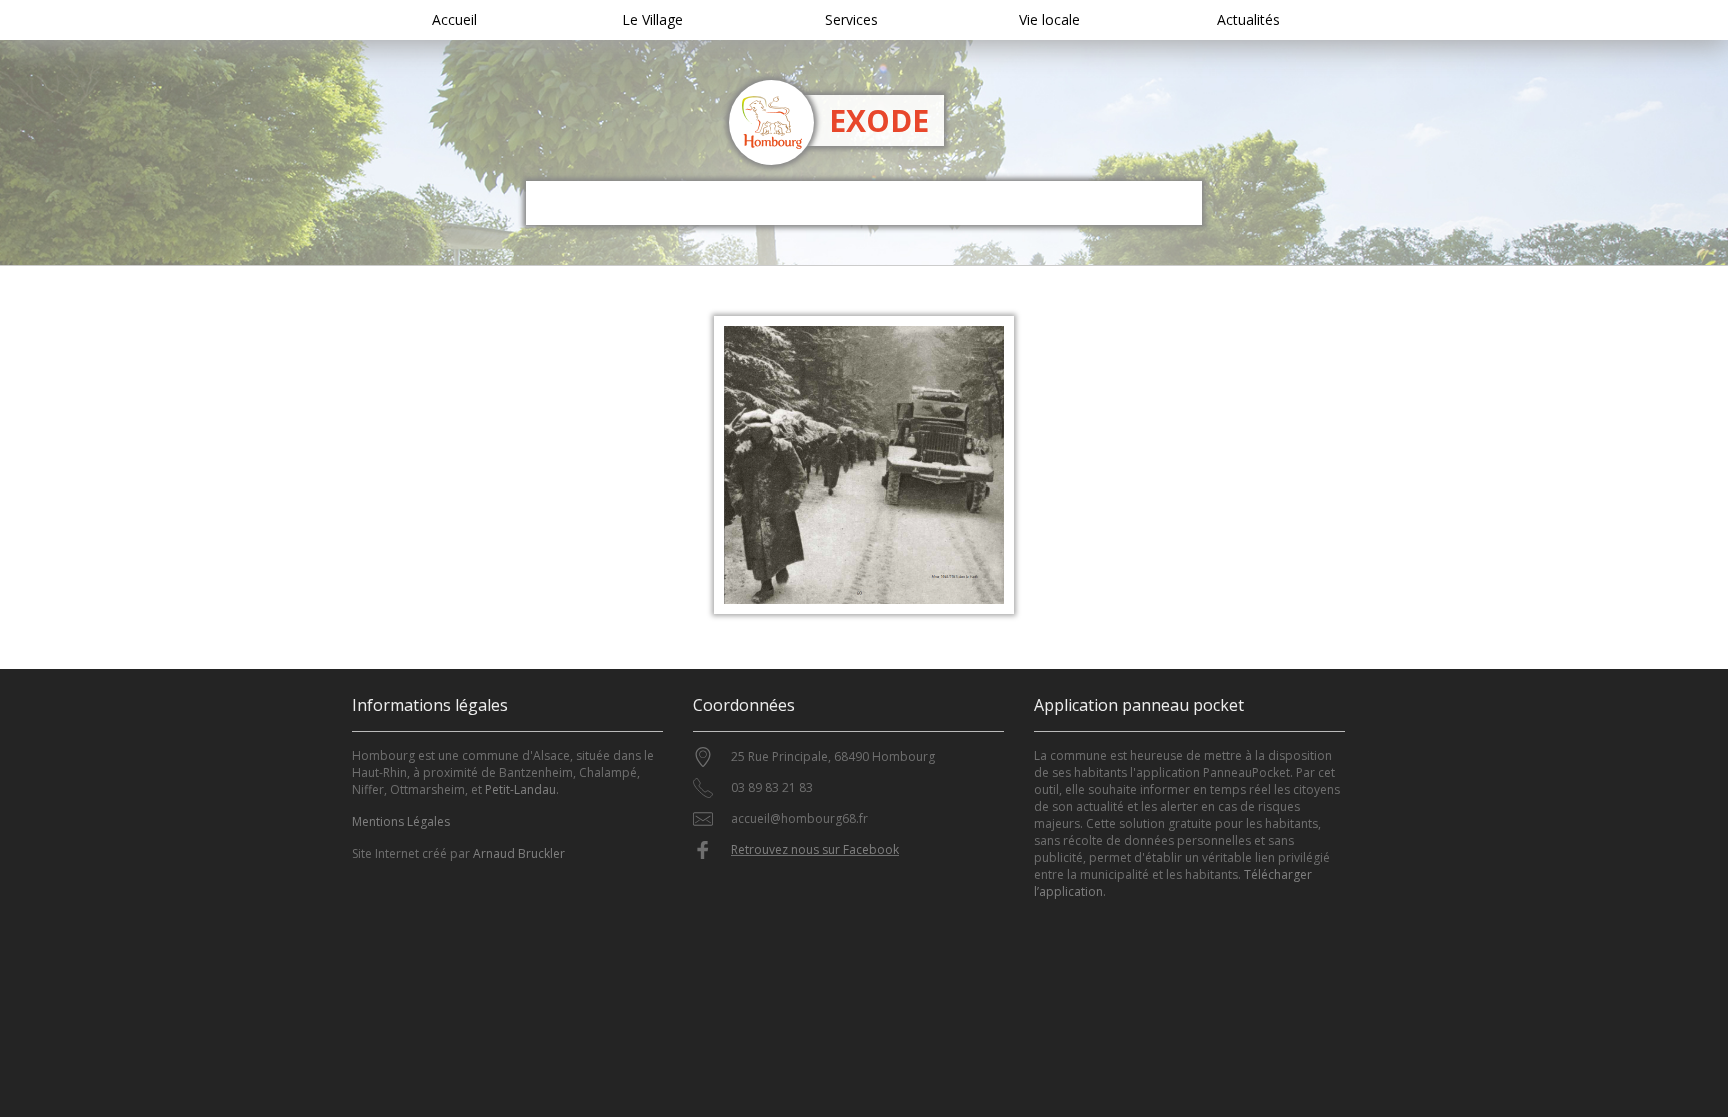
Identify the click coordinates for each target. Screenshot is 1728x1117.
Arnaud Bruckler (519, 853)
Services (851, 19)
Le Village (652, 19)
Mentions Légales (401, 821)
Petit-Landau (520, 789)
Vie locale (1049, 19)
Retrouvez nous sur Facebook (815, 849)
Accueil (454, 19)
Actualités (1248, 19)
